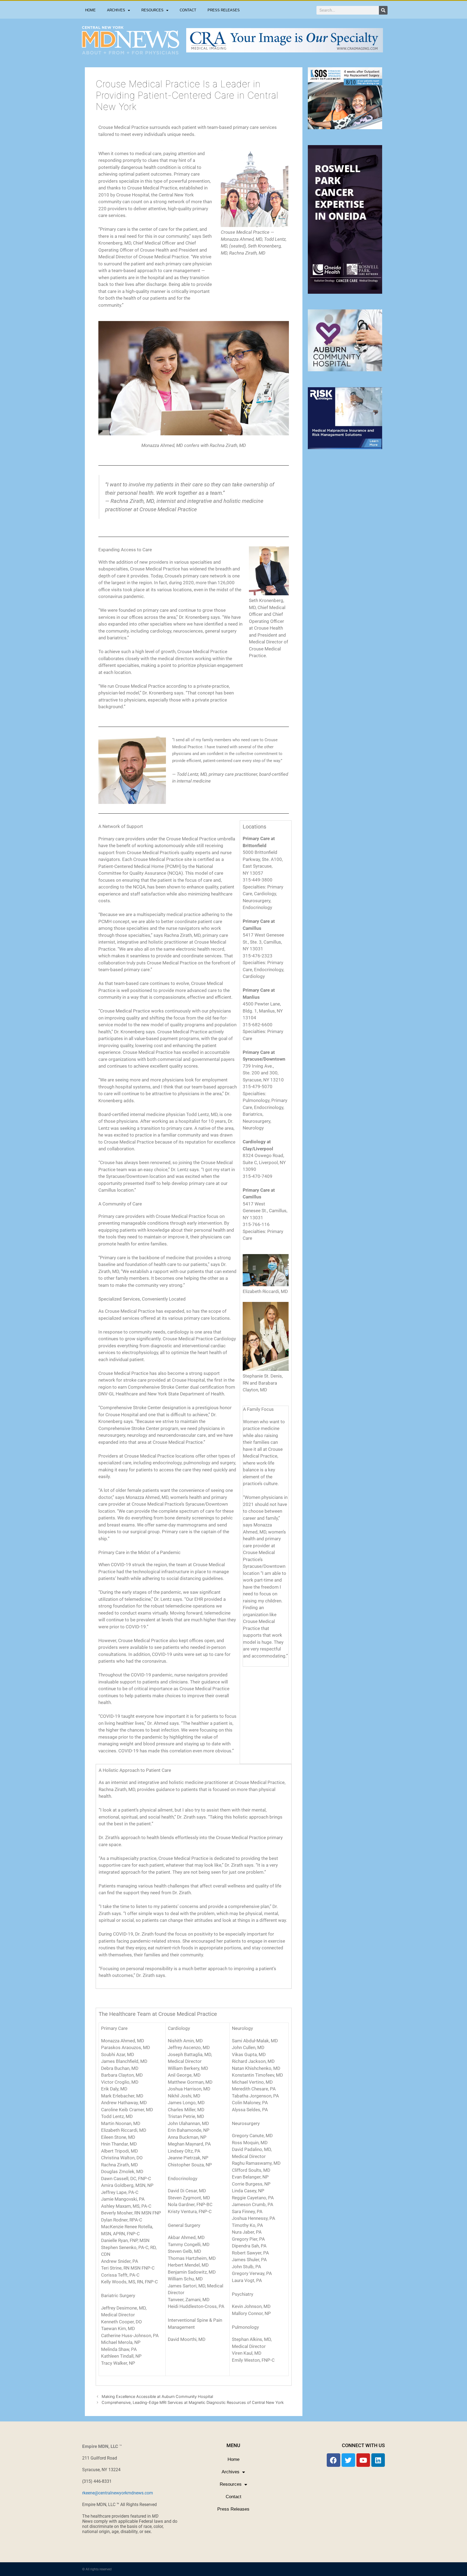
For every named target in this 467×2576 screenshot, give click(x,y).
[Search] (383, 10)
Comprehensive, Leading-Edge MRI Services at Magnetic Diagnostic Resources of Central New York (193, 2402)
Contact (188, 10)
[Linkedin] (378, 2460)
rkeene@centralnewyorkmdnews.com (118, 2493)
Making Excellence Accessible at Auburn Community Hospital (157, 2396)
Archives (116, 10)
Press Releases (224, 10)
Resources (152, 10)
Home (90, 10)
